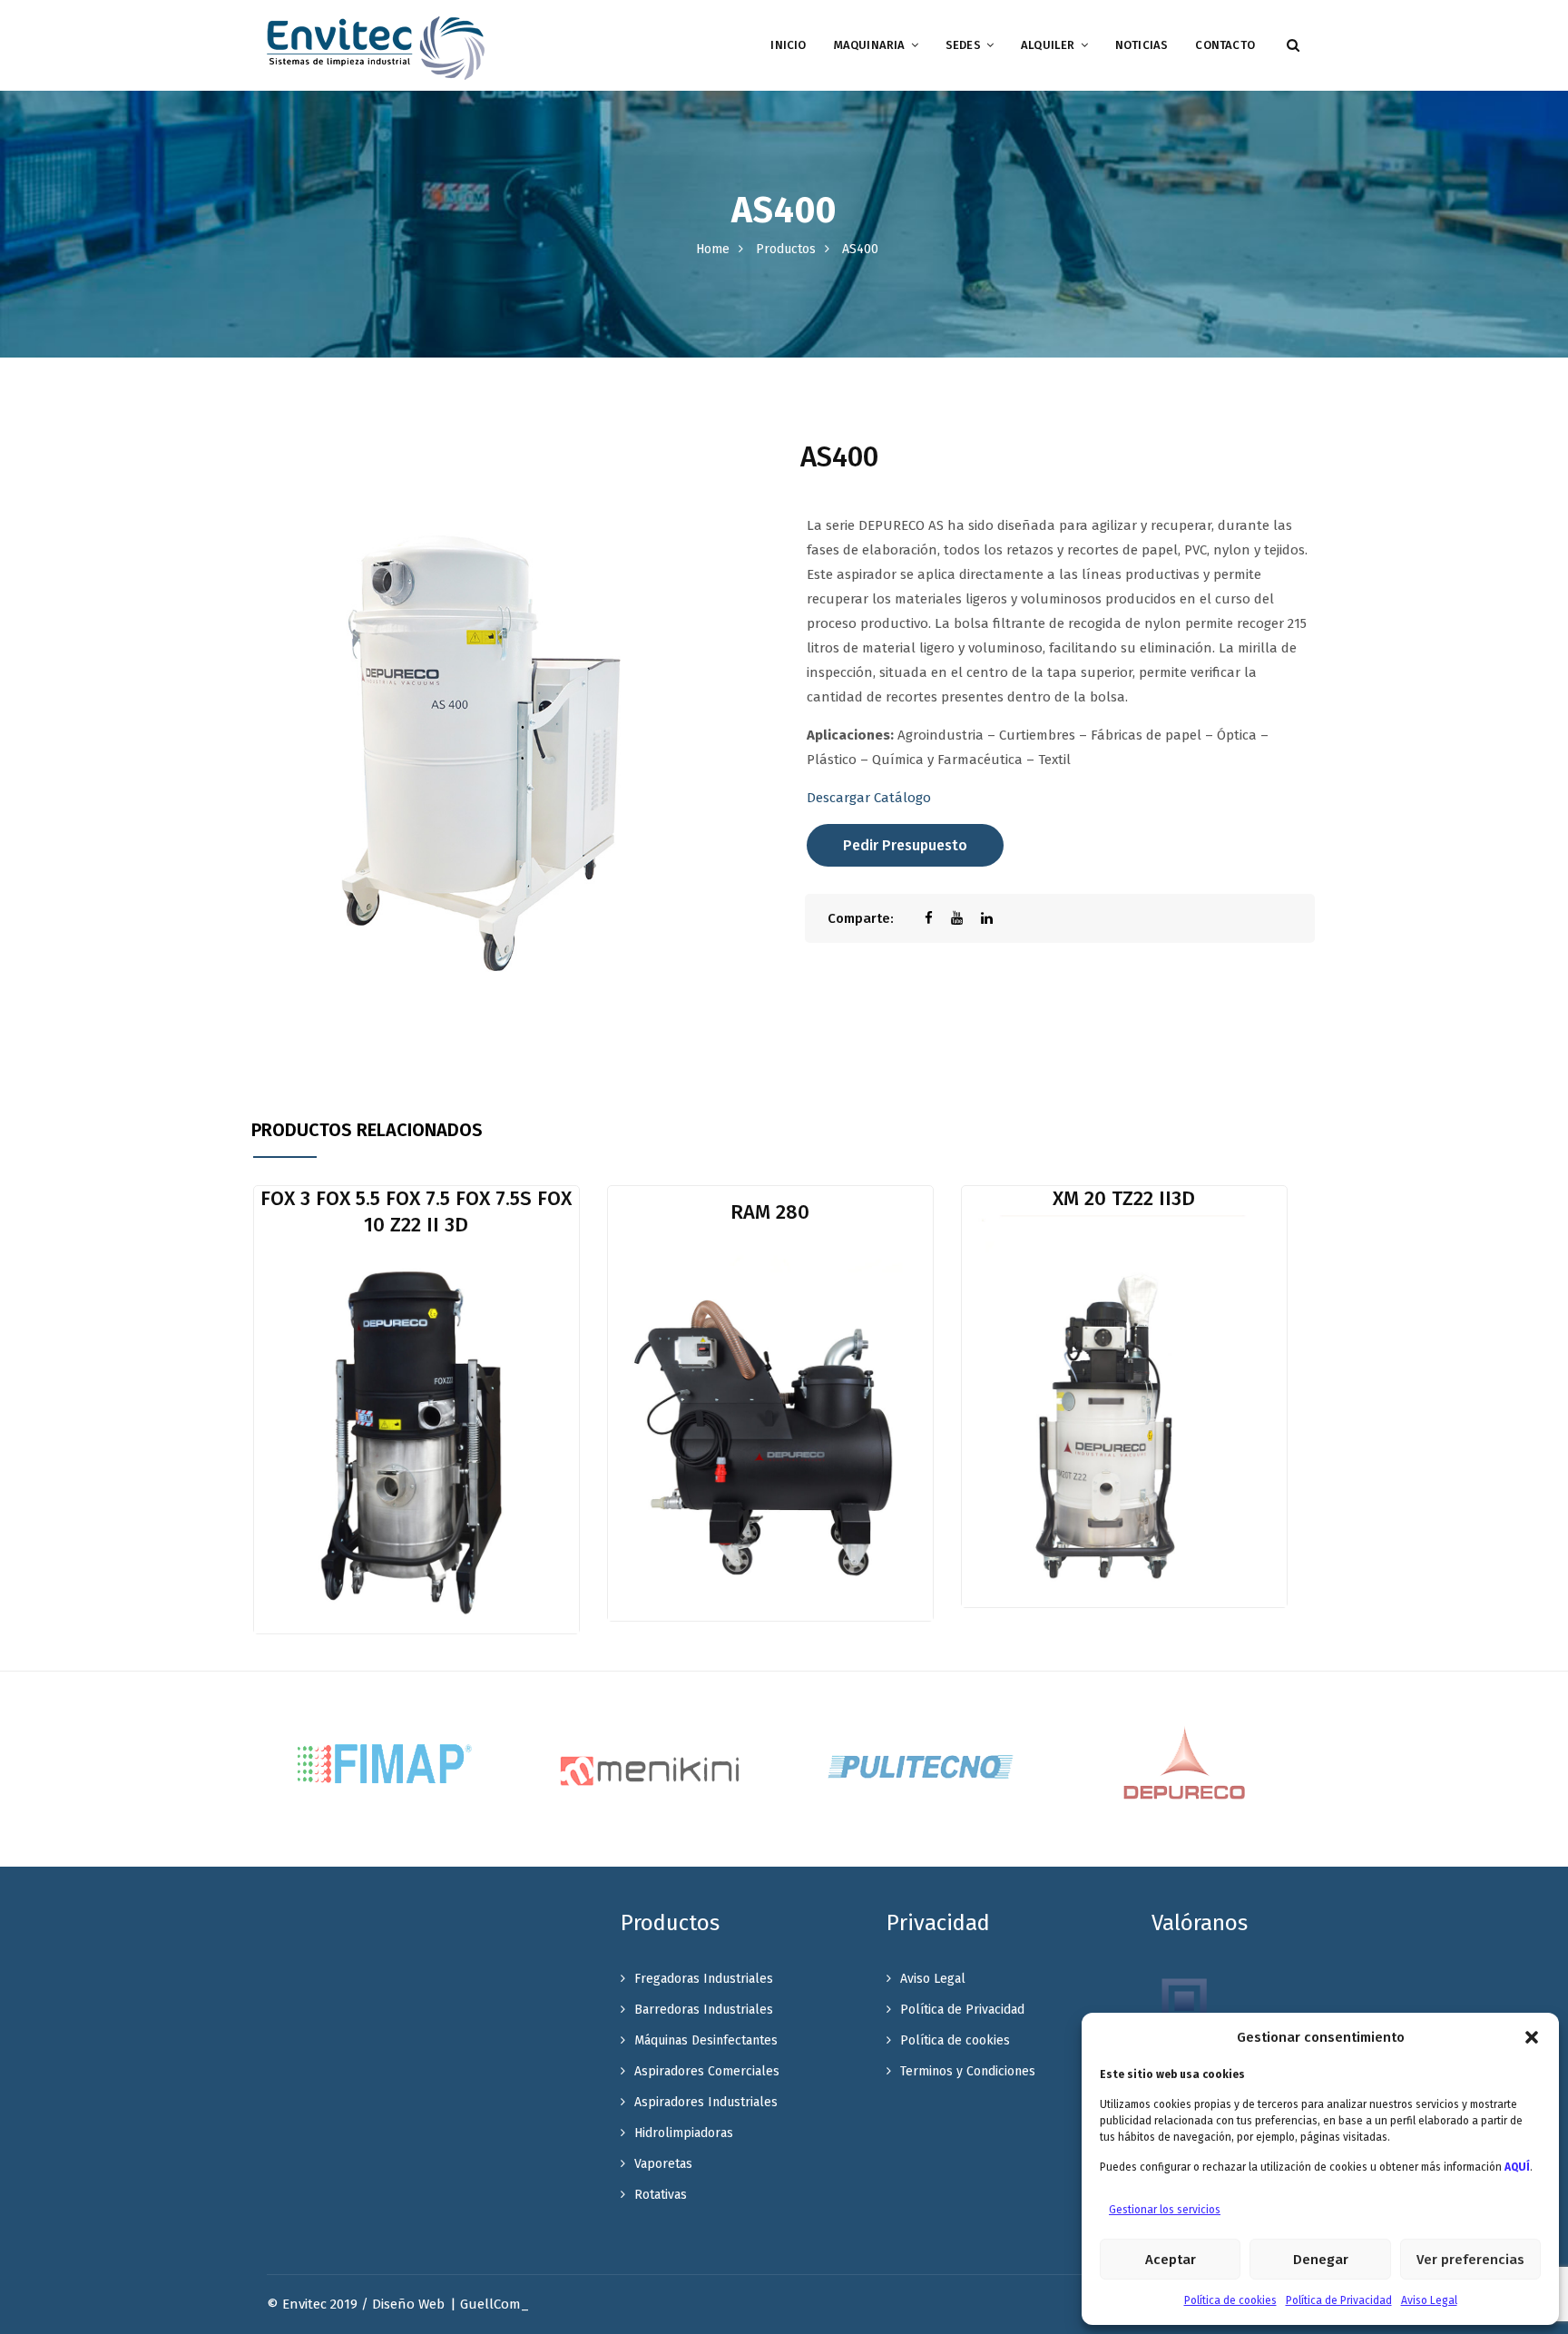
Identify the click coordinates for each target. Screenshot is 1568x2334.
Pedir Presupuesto (905, 845)
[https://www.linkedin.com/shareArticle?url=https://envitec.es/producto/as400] (996, 918)
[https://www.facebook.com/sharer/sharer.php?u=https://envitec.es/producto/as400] (938, 918)
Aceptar (1171, 2260)
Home (713, 249)
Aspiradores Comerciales (707, 2071)
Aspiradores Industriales (706, 2102)
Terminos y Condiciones (968, 2071)
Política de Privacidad (1339, 2300)
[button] (1532, 2037)
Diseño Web (408, 2304)
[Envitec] (376, 47)
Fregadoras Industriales (704, 1979)
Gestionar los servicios (1165, 2210)
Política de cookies (1230, 2300)
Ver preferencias (1470, 2260)
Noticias (1142, 45)
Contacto (1225, 45)
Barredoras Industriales (704, 2010)
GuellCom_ (495, 2304)
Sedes (963, 45)
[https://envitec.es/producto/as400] (966, 918)
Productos (786, 249)
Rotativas (661, 2195)
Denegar (1321, 2260)
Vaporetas (663, 2164)
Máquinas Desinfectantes (706, 2040)
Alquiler (1048, 45)
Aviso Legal (1429, 2300)
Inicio (788, 45)
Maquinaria (870, 45)
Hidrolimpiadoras (684, 2133)
